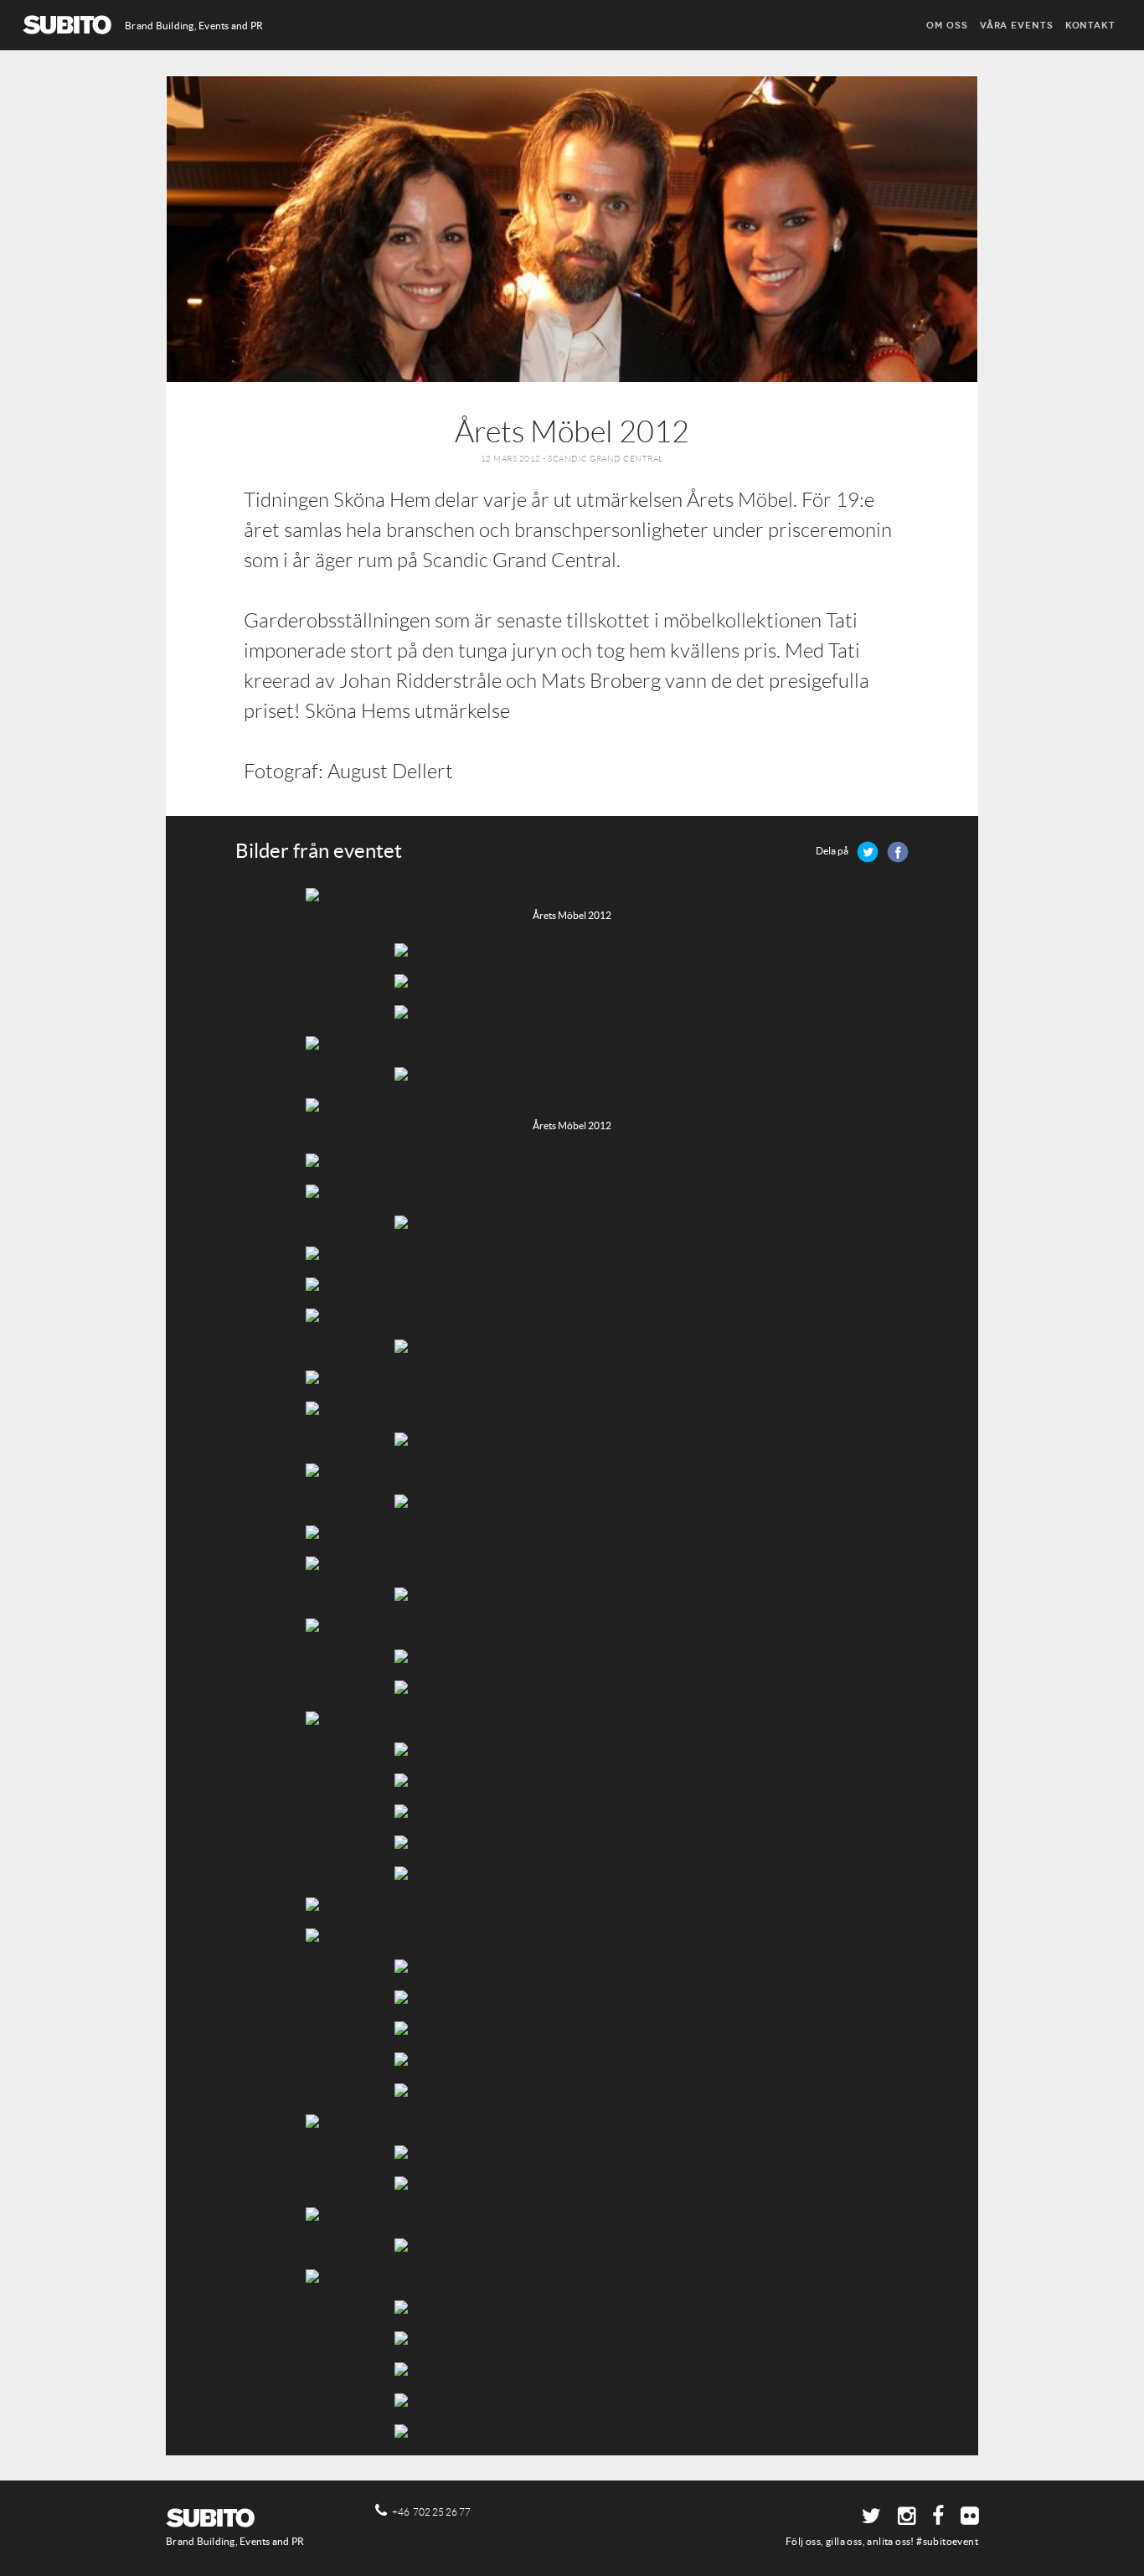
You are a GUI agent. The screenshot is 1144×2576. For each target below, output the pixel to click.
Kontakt (1090, 25)
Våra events (1017, 25)
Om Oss (947, 25)
